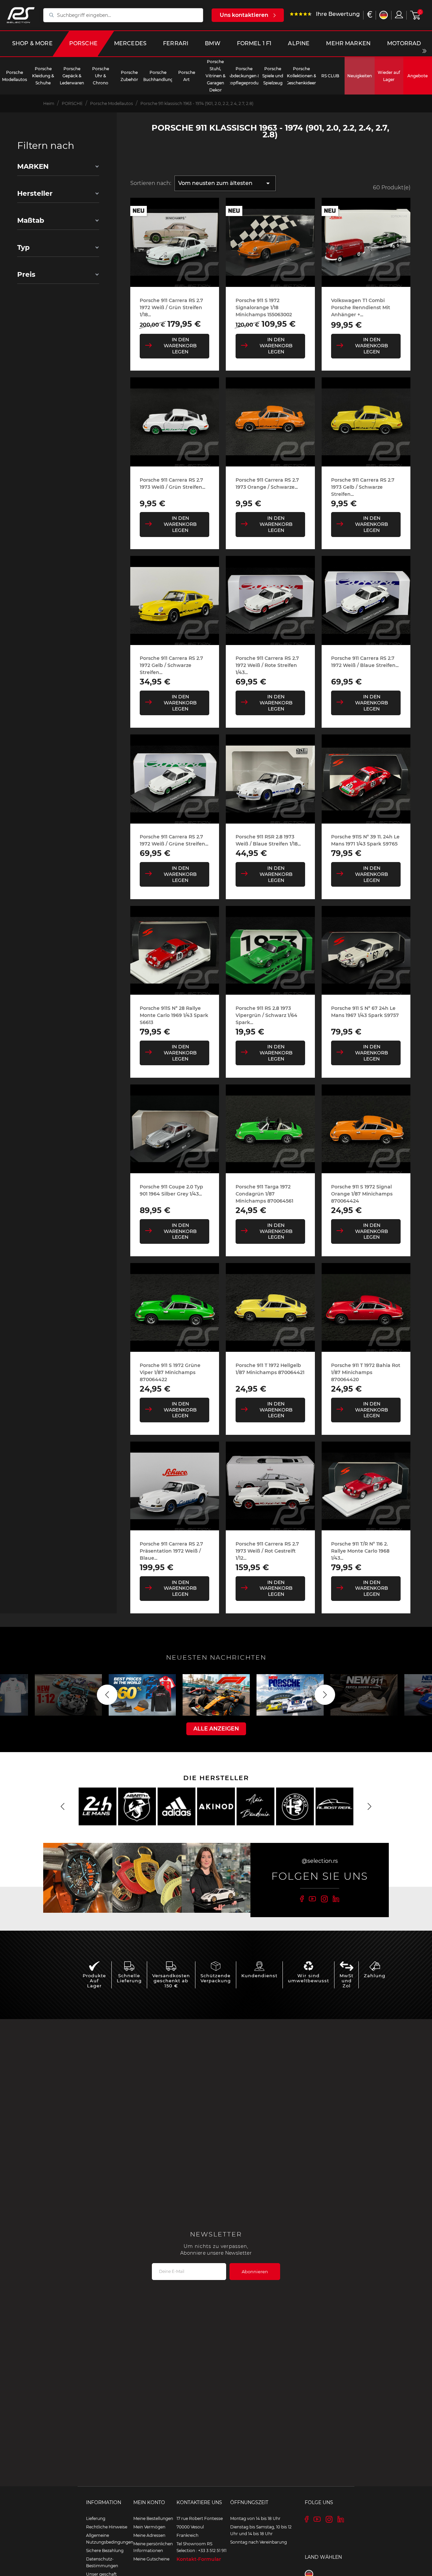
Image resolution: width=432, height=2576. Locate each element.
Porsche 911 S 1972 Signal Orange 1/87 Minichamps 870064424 (362, 1194)
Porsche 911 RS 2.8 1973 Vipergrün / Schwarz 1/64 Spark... (266, 1015)
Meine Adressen (149, 2535)
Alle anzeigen (216, 1729)
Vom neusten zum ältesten (225, 183)
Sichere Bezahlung (105, 2551)
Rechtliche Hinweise (107, 2527)
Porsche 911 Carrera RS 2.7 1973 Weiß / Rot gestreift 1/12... (267, 1551)
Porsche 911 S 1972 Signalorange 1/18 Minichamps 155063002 (264, 307)
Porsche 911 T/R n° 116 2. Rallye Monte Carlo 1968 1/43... (360, 1551)
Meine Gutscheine (151, 2559)
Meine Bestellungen (153, 2518)
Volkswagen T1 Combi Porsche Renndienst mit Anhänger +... (361, 307)
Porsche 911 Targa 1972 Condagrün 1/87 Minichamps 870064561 (264, 1194)
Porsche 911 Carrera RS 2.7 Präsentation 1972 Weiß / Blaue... (171, 1551)
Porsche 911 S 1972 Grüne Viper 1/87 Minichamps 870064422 (170, 1372)
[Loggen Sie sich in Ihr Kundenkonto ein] (399, 15)
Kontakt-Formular (199, 2559)
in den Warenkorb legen (180, 346)
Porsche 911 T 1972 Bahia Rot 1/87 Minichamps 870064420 (366, 1372)
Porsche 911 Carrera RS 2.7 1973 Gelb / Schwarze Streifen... (363, 487)
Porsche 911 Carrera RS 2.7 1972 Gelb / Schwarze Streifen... (171, 665)
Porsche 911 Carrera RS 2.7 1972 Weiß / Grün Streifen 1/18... (171, 307)
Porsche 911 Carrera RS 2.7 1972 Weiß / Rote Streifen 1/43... (267, 665)
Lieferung (96, 2518)
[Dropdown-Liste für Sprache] (384, 15)
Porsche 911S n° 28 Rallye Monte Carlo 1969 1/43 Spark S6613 (174, 1015)
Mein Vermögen (149, 2527)
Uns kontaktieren (244, 15)
